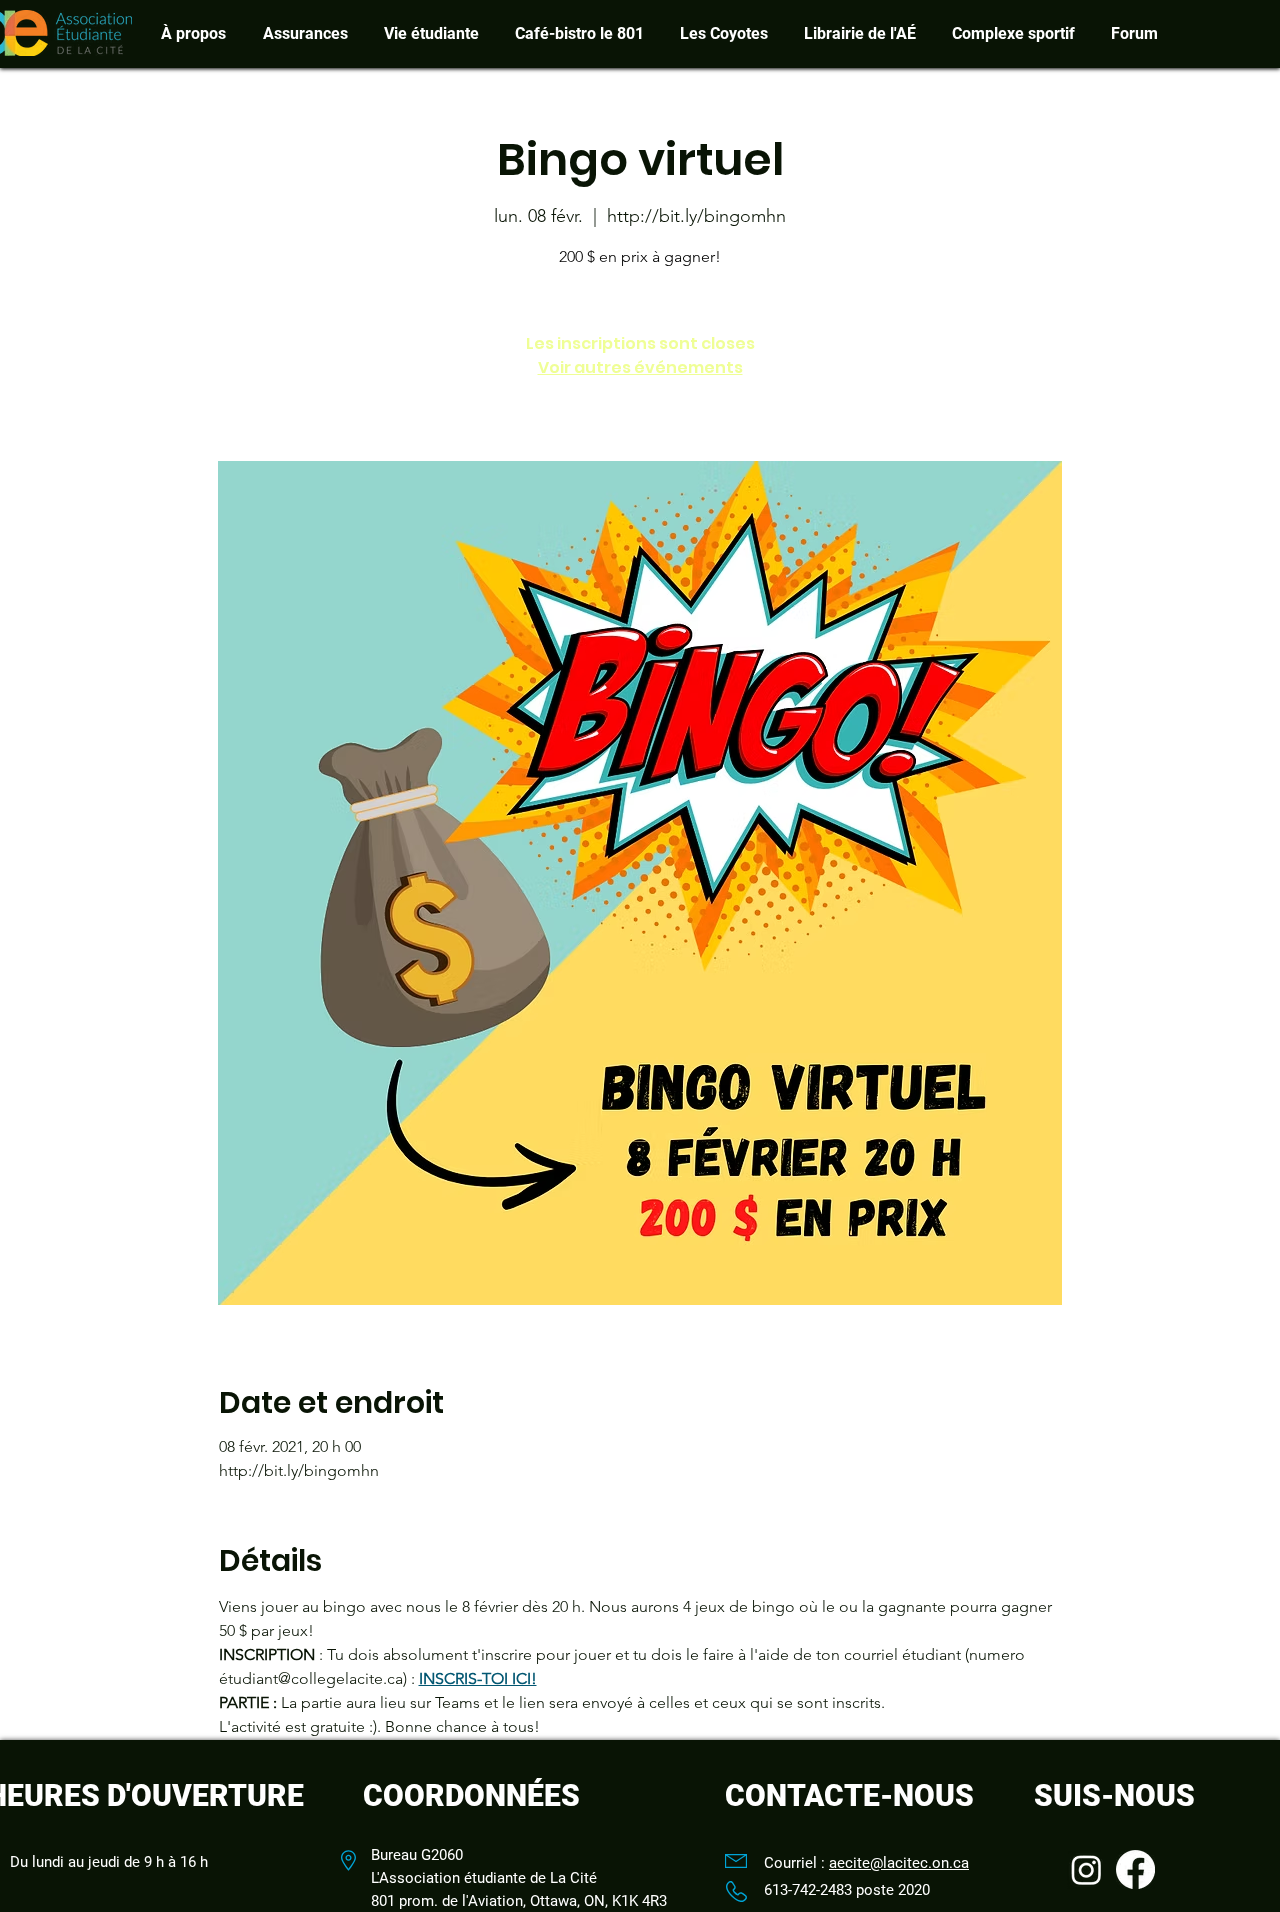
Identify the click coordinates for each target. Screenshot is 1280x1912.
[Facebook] (1135, 1869)
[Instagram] (1086, 1869)
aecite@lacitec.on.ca (899, 1863)
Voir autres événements (640, 367)
